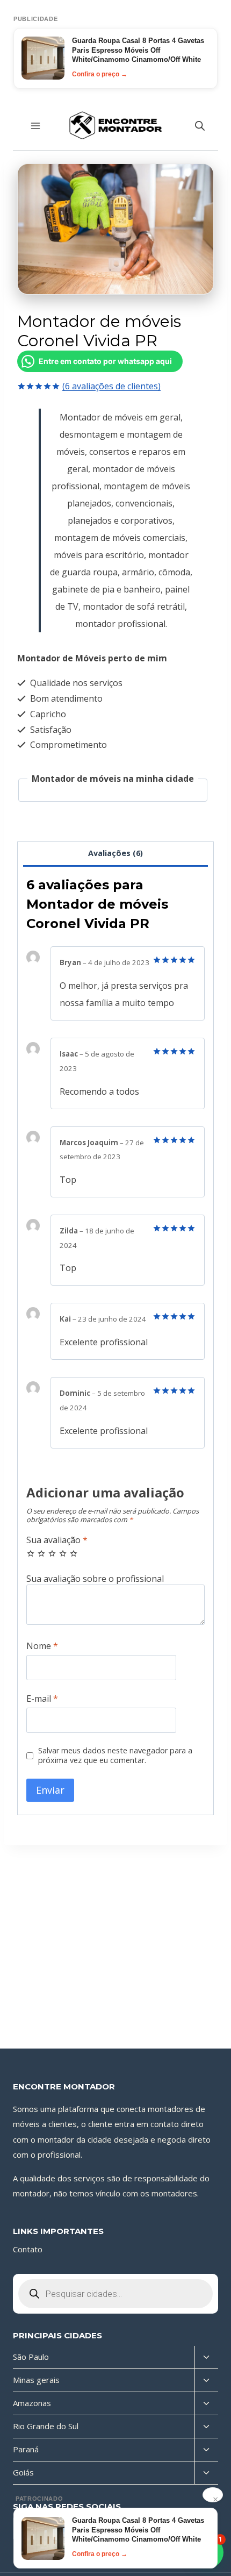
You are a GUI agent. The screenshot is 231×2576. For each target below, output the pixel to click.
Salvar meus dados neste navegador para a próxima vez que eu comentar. (115, 1756)
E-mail (42, 1699)
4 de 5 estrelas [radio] (63, 1553)
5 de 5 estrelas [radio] (74, 1553)
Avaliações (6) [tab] (115, 853)
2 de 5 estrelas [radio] (41, 1553)
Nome (42, 1646)
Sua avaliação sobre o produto (115, 1579)
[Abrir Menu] (36, 126)
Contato (28, 2249)
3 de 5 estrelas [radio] (52, 1553)
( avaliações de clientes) (111, 386)
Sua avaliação (57, 1540)
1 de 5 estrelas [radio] (31, 1553)
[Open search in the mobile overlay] (200, 126)
